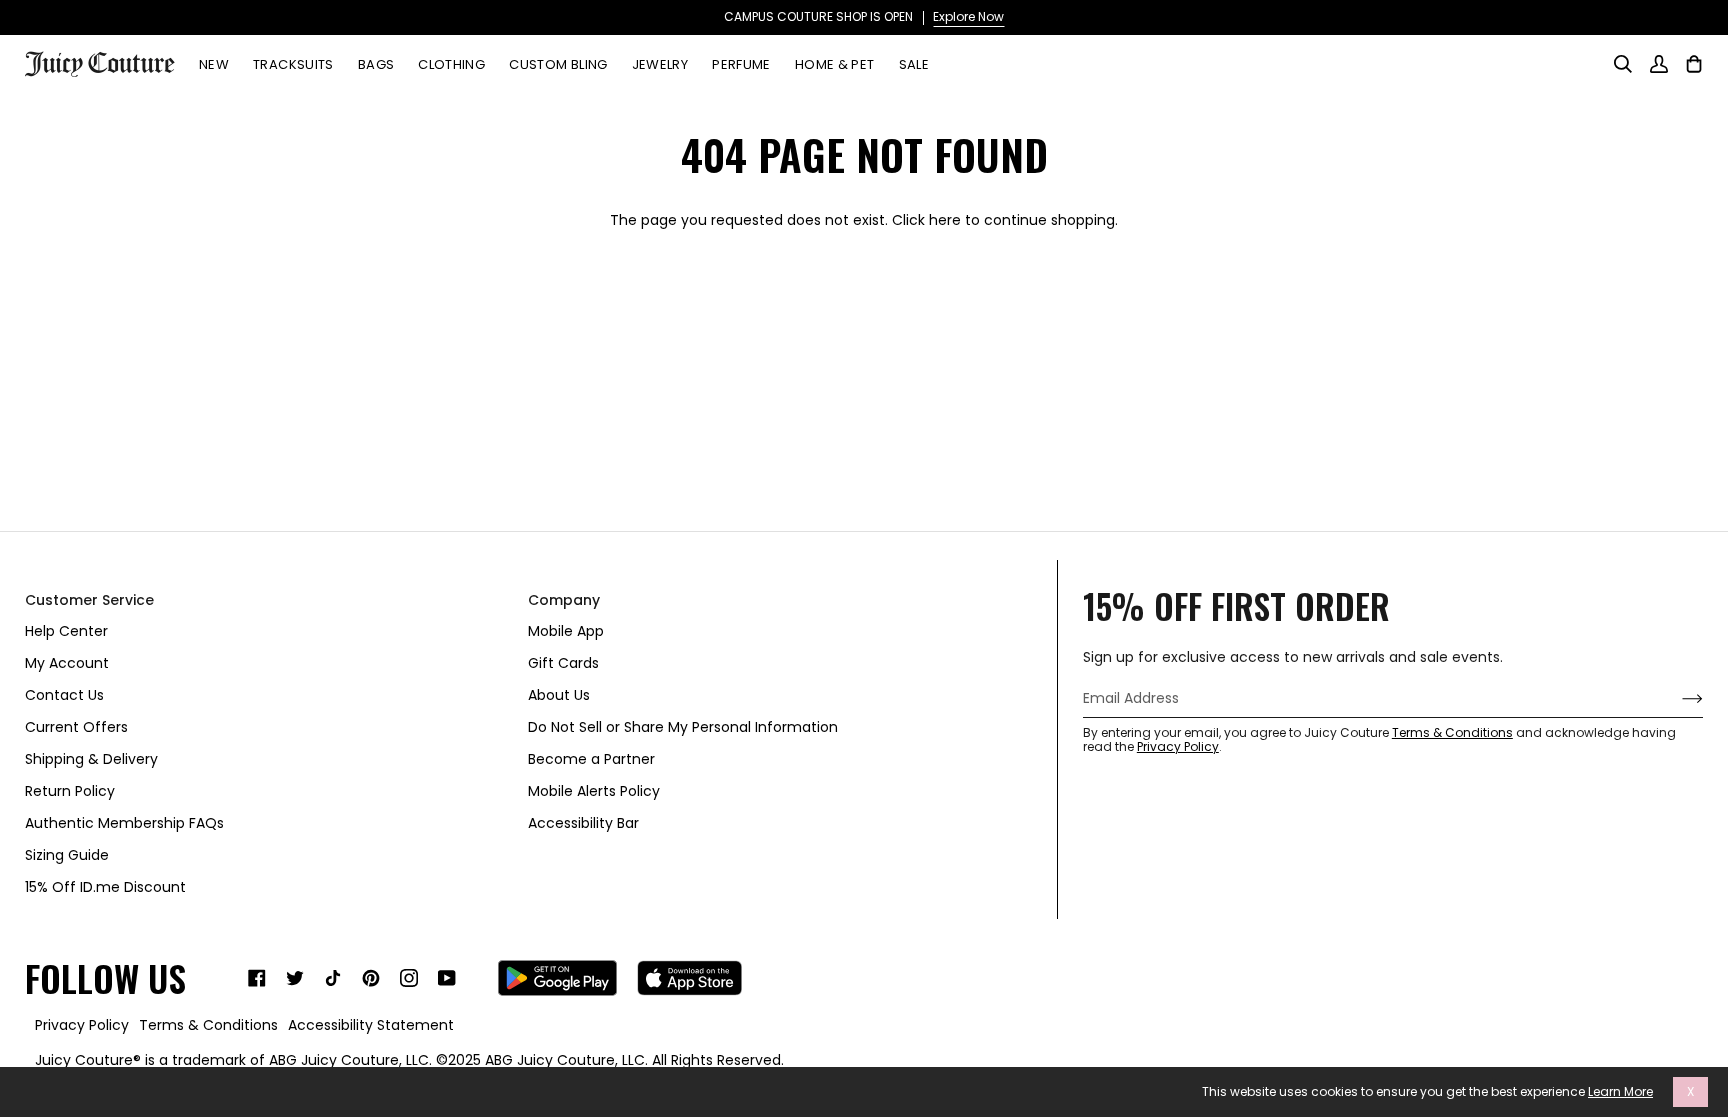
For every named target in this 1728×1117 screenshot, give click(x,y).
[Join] (1676, 699)
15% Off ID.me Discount (105, 887)
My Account (67, 663)
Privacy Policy (1178, 746)
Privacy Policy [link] (82, 1025)
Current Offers (76, 727)
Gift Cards (563, 663)
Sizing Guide (67, 855)
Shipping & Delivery (91, 759)
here (945, 220)
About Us (559, 695)
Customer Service (89, 600)
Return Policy (70, 791)
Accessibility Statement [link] (371, 1025)
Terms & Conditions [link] (208, 1025)
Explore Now (968, 16)
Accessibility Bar (583, 823)
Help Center (66, 631)
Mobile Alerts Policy (594, 791)
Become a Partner (591, 759)
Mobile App (566, 631)
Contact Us (64, 695)
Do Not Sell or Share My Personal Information (683, 727)
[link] (257, 978)
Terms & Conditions (1452, 732)
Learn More (1620, 1092)
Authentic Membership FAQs (124, 823)
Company (564, 600)
